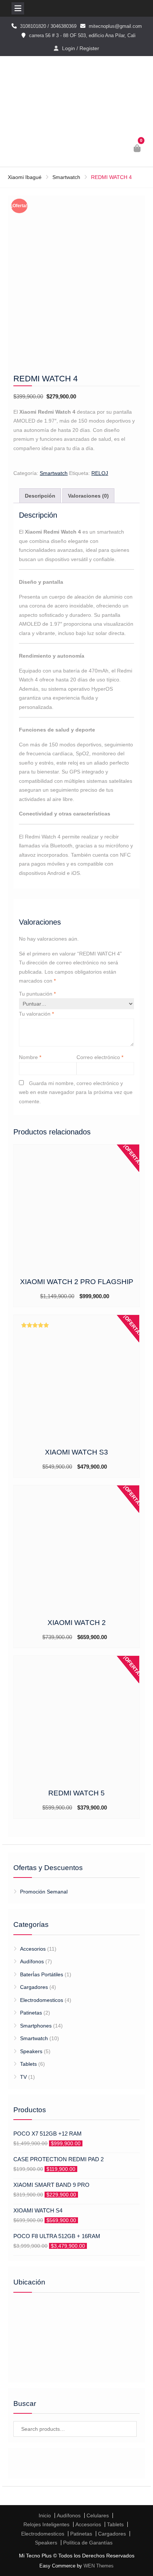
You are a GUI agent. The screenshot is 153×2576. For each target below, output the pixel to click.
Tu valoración (36, 1014)
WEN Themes (99, 2566)
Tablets (28, 2064)
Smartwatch (66, 177)
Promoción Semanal (44, 1892)
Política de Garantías (88, 2543)
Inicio (45, 2515)
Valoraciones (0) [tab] (88, 496)
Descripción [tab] (40, 496)
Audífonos (32, 1961)
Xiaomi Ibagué (25, 177)
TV (23, 2077)
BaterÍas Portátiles (42, 1974)
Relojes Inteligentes (46, 2524)
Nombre (30, 1057)
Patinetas (31, 2013)
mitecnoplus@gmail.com (115, 26)
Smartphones (36, 2026)
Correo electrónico (100, 1057)
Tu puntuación (37, 994)
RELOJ (100, 473)
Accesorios (33, 1949)
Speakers (31, 2051)
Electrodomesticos (42, 2000)
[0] (138, 149)
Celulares (98, 2515)
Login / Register (81, 48)
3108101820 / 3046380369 (48, 26)
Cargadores (34, 1987)
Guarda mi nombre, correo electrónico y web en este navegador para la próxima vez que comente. (76, 1092)
